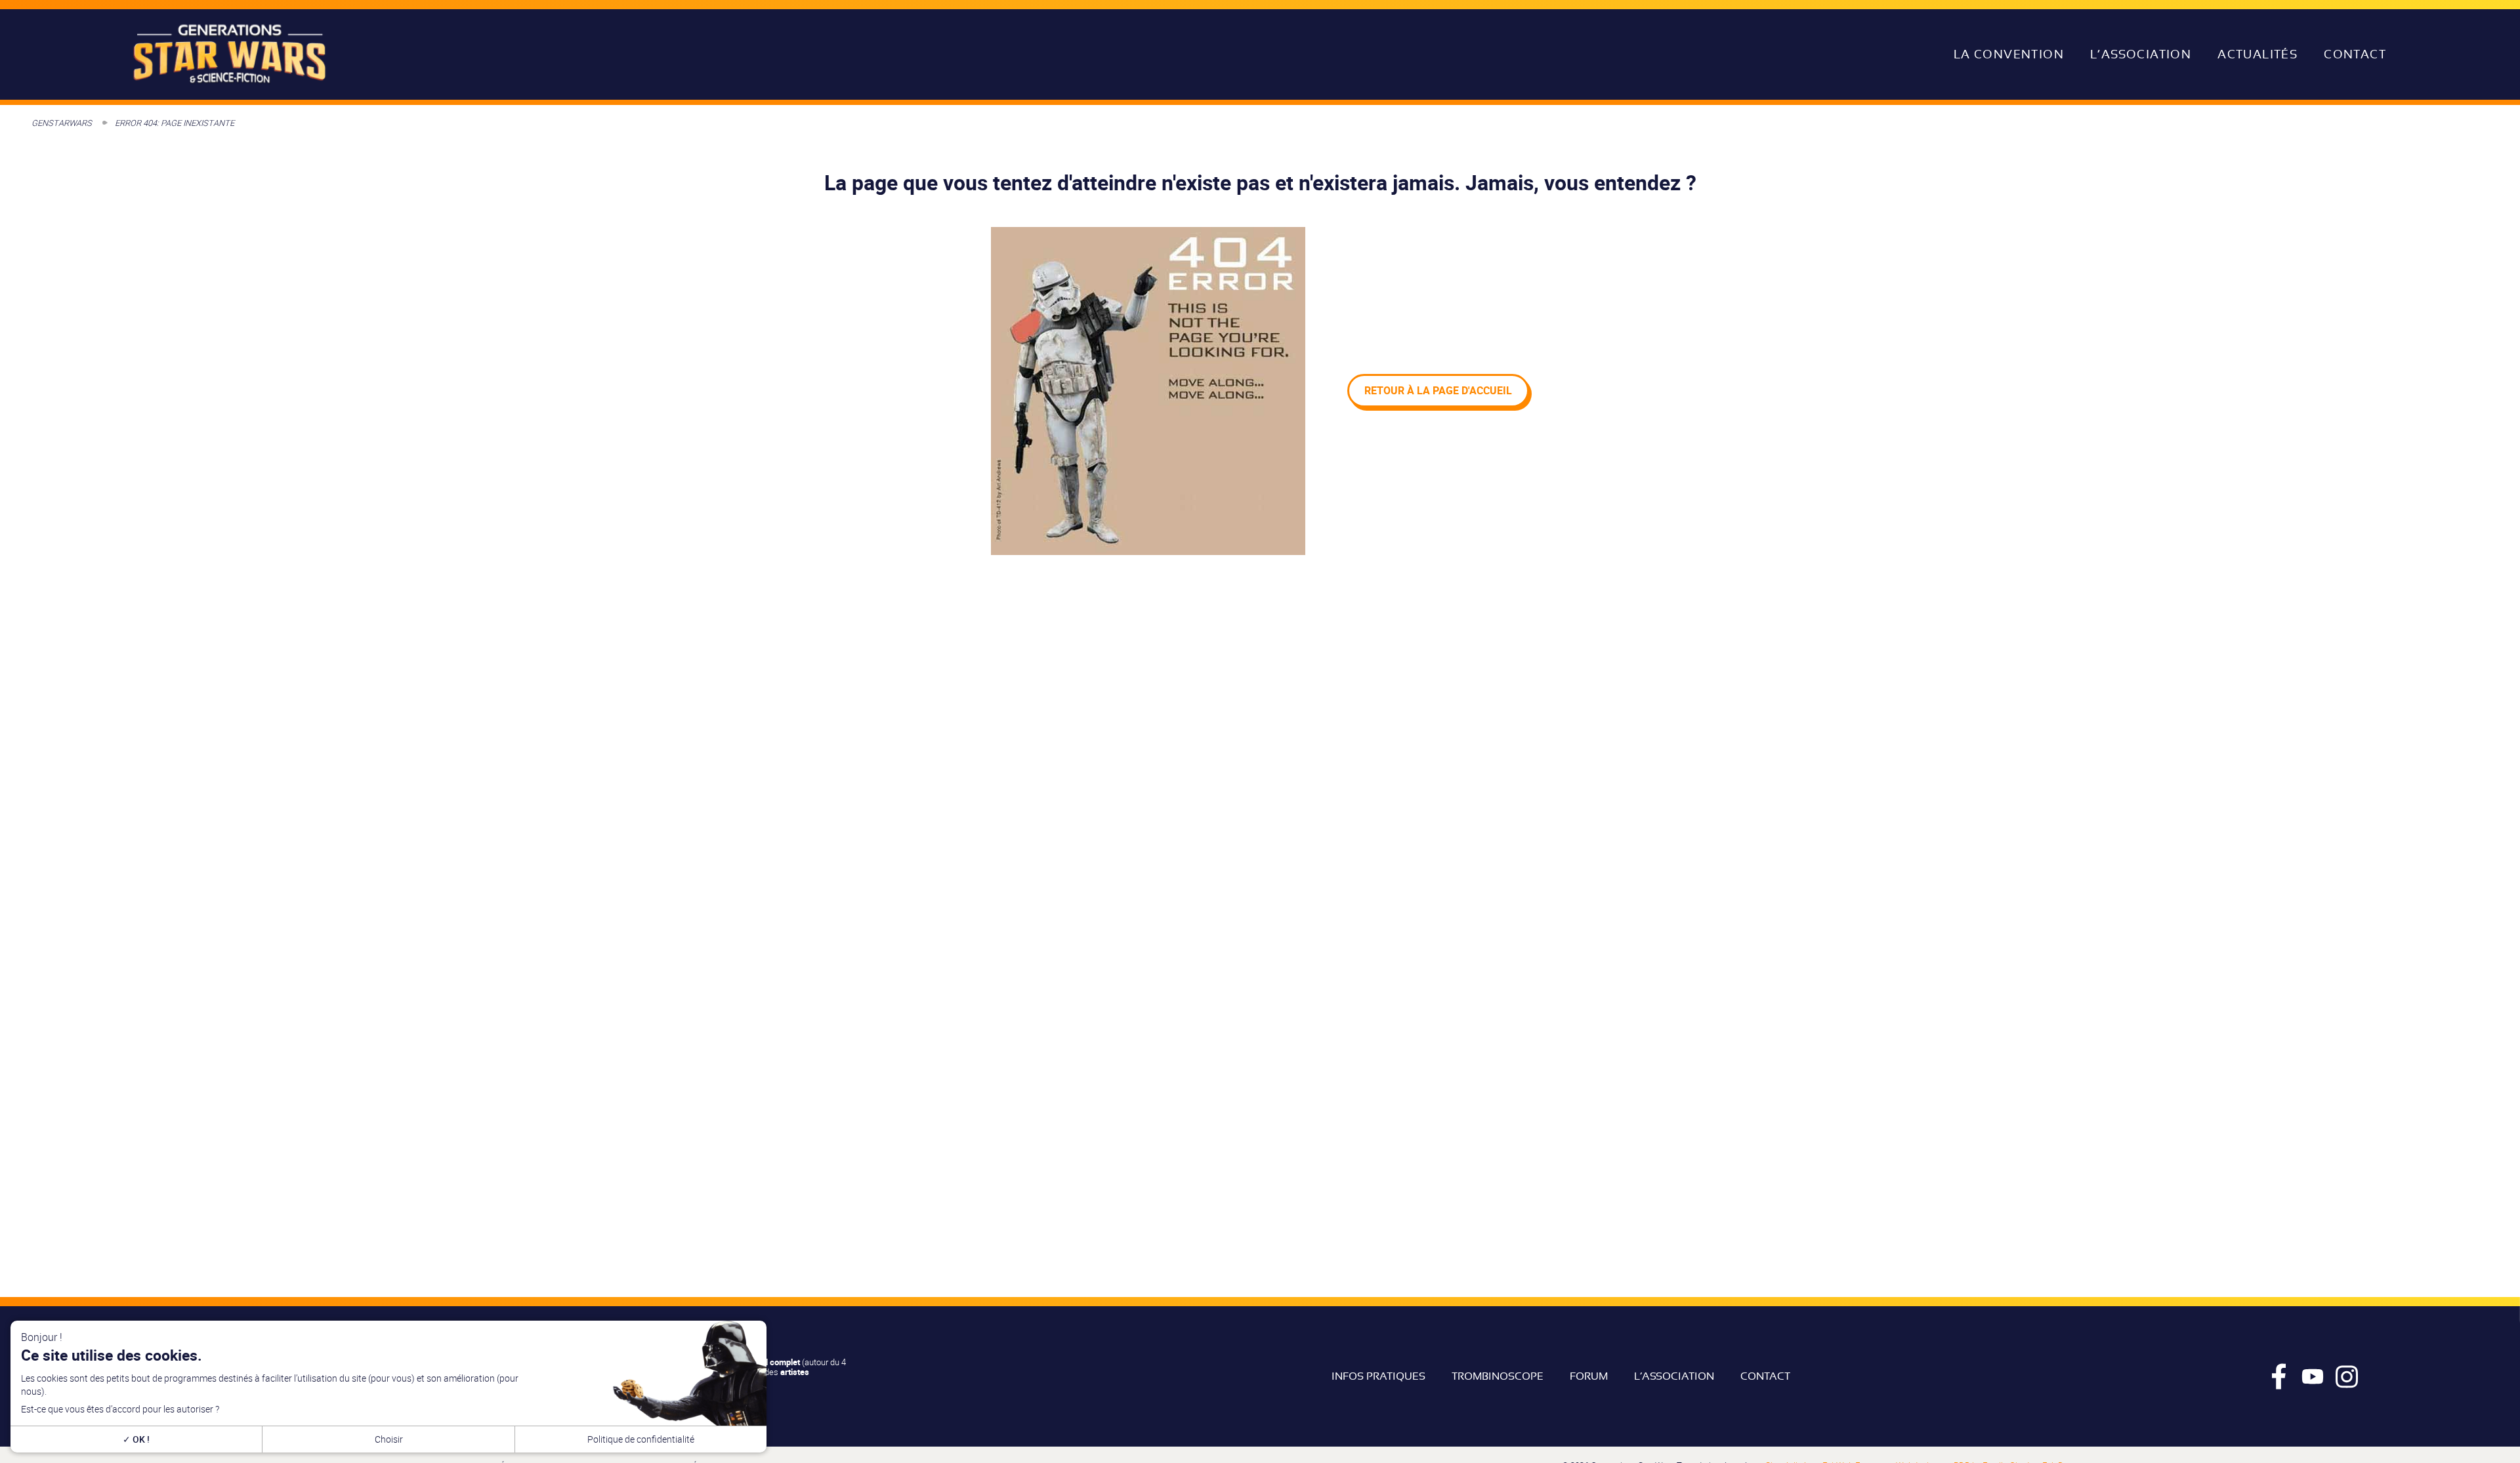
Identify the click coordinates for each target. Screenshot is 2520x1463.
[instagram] (2347, 1376)
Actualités (2257, 54)
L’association (2141, 54)
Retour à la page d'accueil (1438, 390)
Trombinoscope (1498, 1376)
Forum (1589, 1376)
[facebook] (2278, 1376)
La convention (2009, 54)
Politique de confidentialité (641, 1439)
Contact (2355, 54)
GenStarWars (62, 123)
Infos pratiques (1378, 1376)
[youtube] (2313, 1376)
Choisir (389, 1439)
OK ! (140, 1439)
